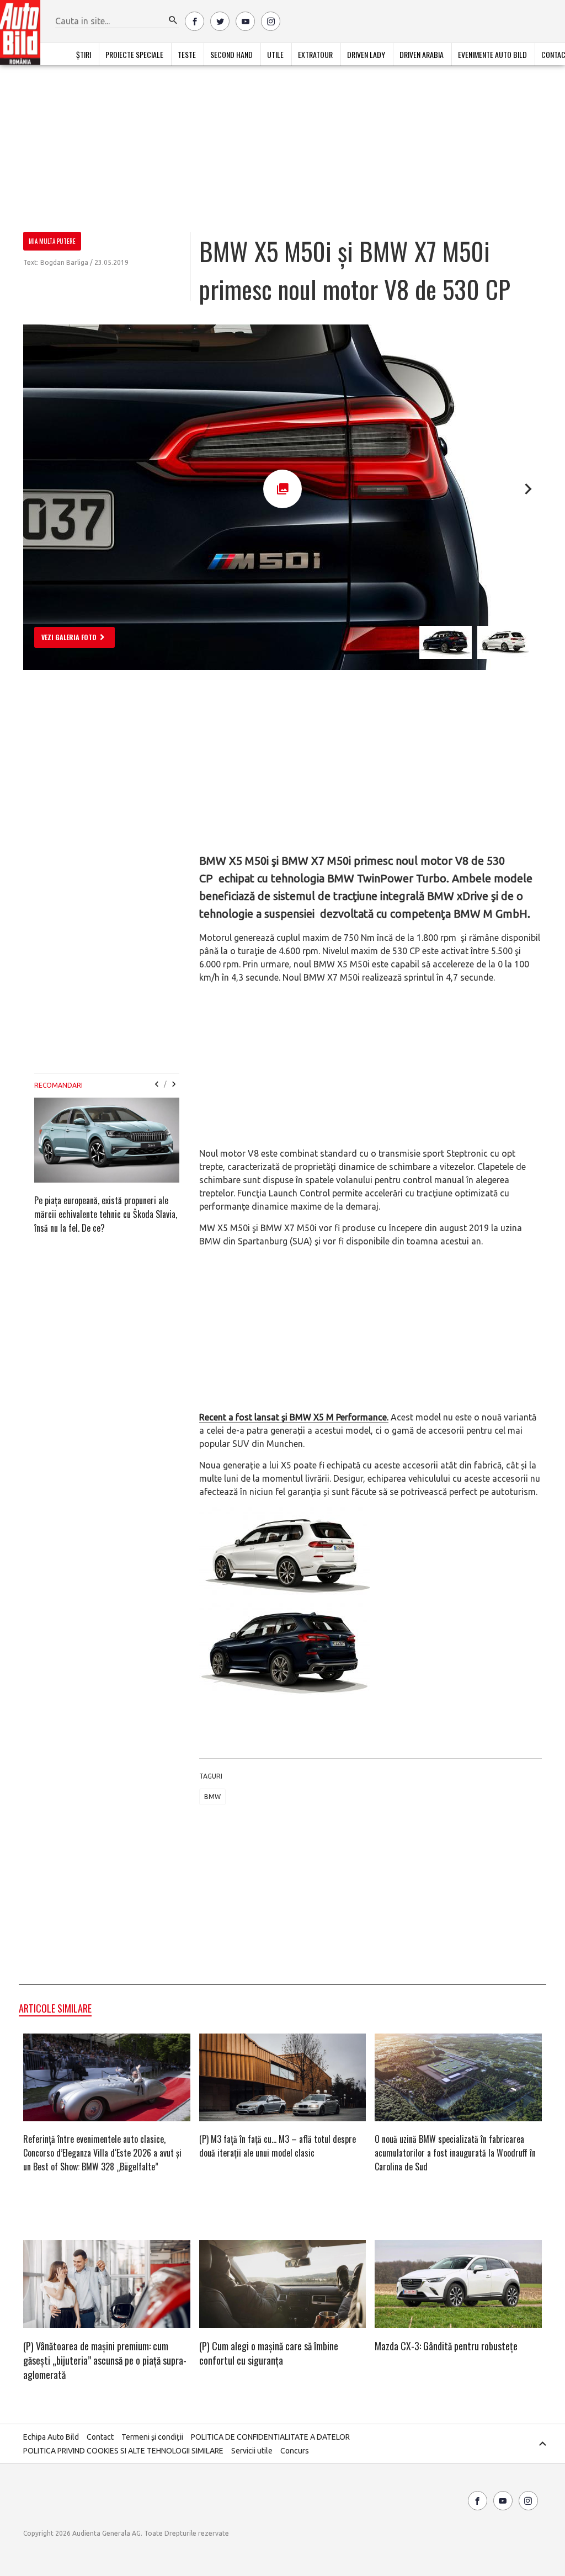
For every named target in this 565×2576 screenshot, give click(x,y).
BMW (212, 1797)
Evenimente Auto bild (492, 54)
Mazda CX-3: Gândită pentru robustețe (446, 2346)
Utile (275, 54)
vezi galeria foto (69, 637)
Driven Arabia (422, 54)
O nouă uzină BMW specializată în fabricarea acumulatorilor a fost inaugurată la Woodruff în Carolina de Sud (455, 2153)
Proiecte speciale (134, 54)
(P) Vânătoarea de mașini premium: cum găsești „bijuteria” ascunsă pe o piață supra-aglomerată (105, 2360)
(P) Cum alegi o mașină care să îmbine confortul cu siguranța (269, 2353)
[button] (173, 20)
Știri (84, 54)
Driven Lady (366, 54)
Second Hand (231, 54)
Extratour (315, 54)
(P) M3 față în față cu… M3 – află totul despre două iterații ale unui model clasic (278, 2146)
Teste (187, 54)
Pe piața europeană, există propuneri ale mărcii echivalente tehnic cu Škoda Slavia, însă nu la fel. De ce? (106, 1214)
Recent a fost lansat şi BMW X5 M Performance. (294, 1417)
